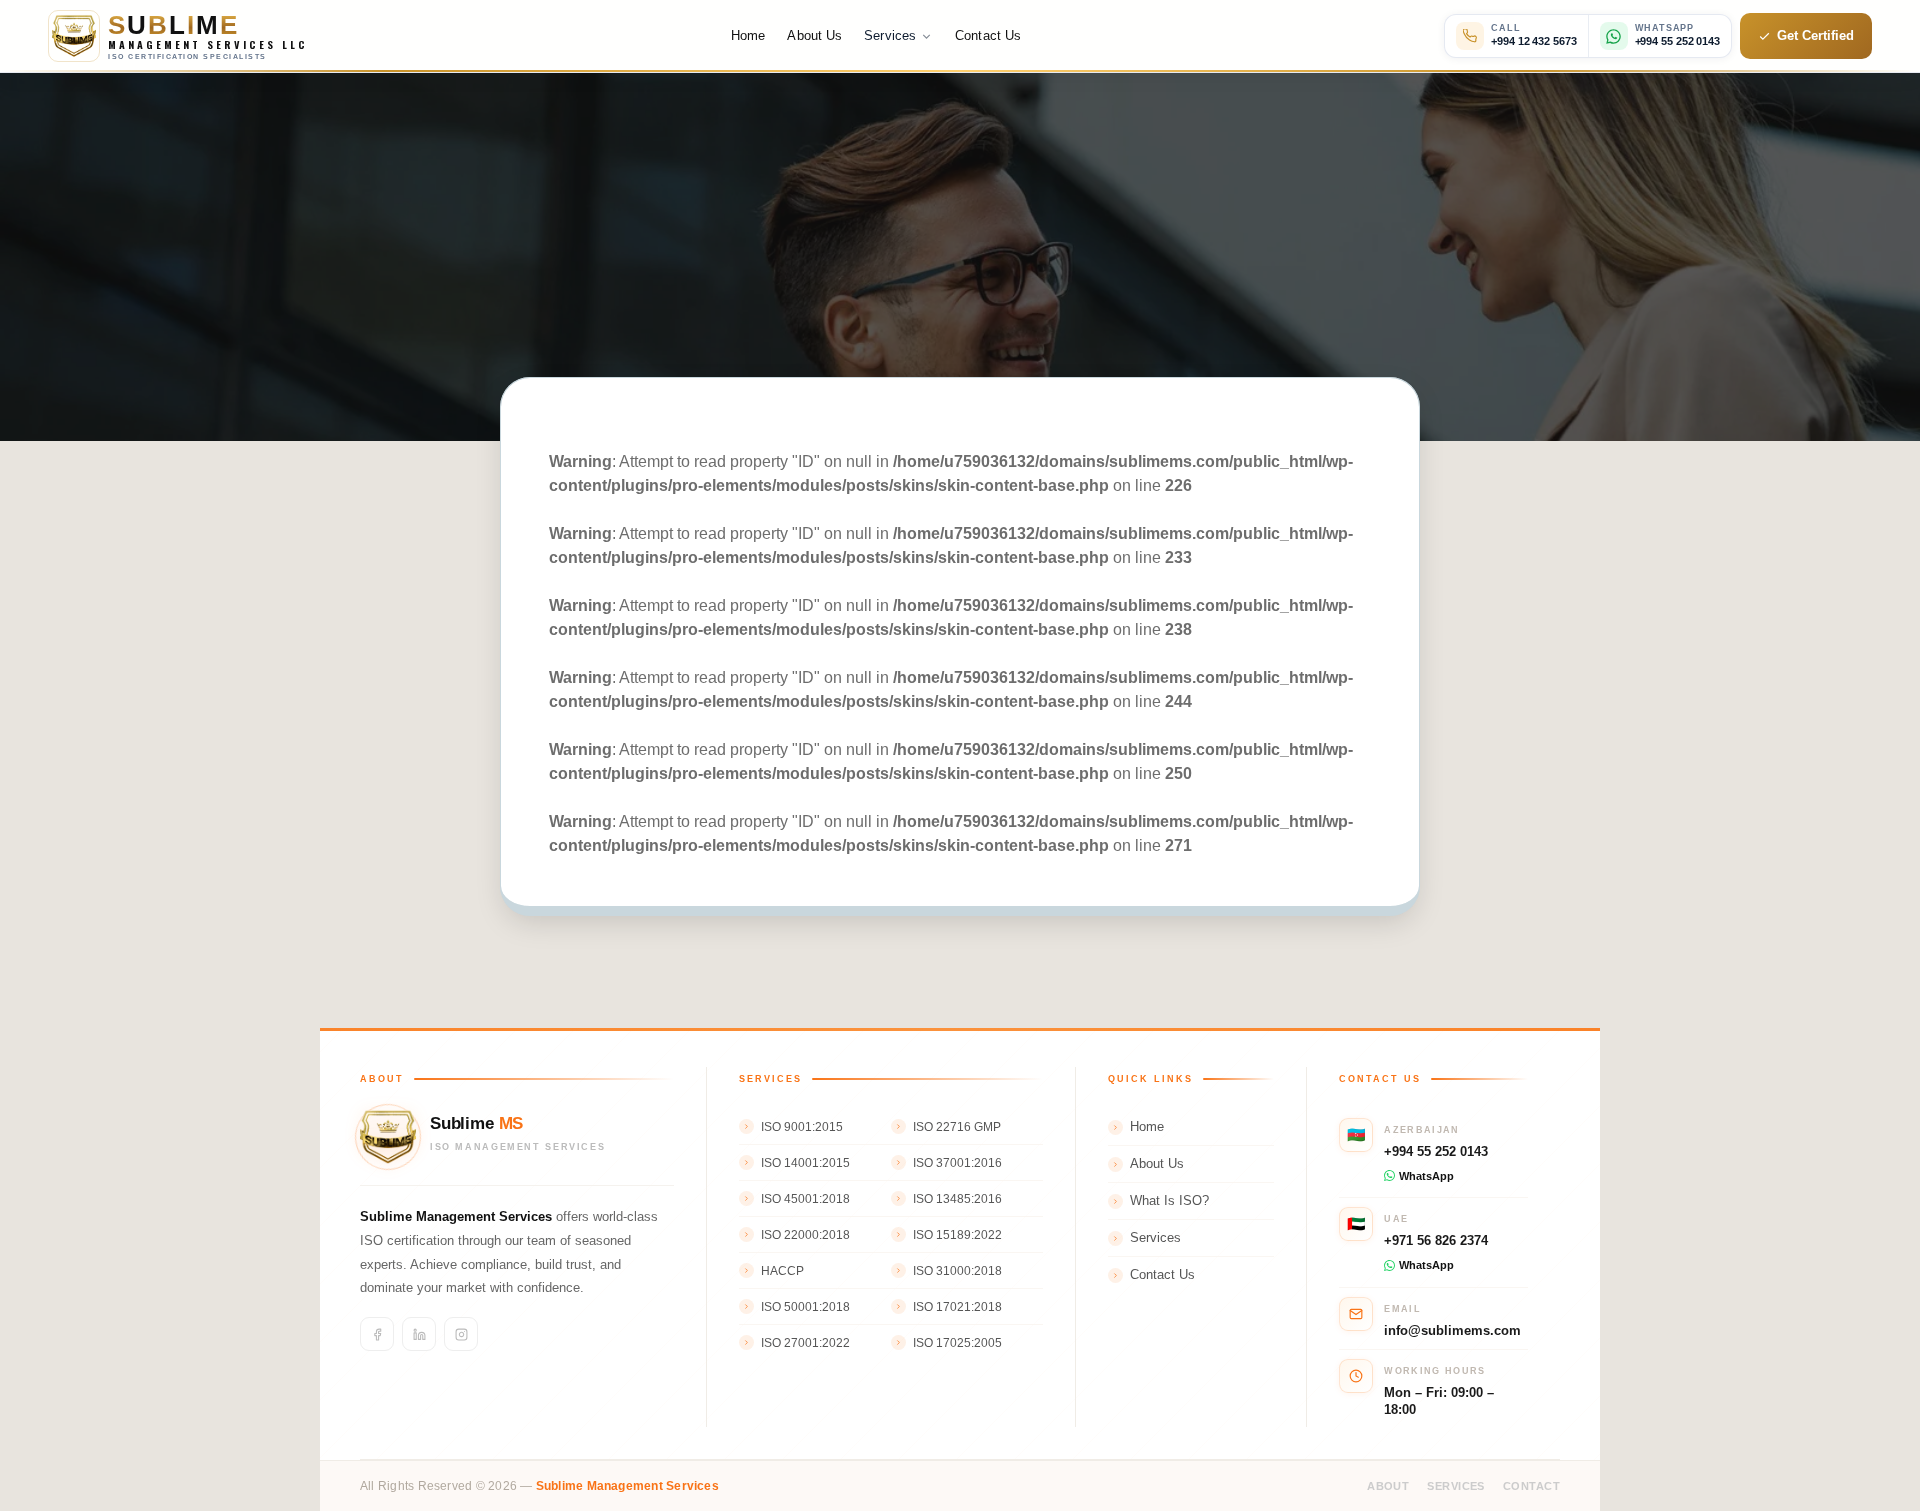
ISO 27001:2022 (805, 1343)
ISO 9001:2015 (802, 1127)
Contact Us (988, 35)
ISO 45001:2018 (805, 1199)
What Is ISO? (1169, 1201)
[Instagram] (461, 1334)
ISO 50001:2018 (805, 1307)
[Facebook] (377, 1334)
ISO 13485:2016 (957, 1199)
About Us (814, 35)
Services (1155, 1238)
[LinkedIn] (419, 1334)
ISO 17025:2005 (957, 1343)
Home (748, 35)
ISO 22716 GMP (957, 1127)
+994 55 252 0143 (1436, 1151)
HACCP (782, 1271)
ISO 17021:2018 (957, 1307)
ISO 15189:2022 (957, 1235)
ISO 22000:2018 (805, 1235)
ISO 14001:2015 (805, 1163)
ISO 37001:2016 (957, 1163)
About (1388, 1486)
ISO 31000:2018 (957, 1271)
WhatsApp (1426, 1176)
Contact (1531, 1486)
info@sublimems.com (1452, 1330)
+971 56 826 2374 (1436, 1240)
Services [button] (890, 35)
